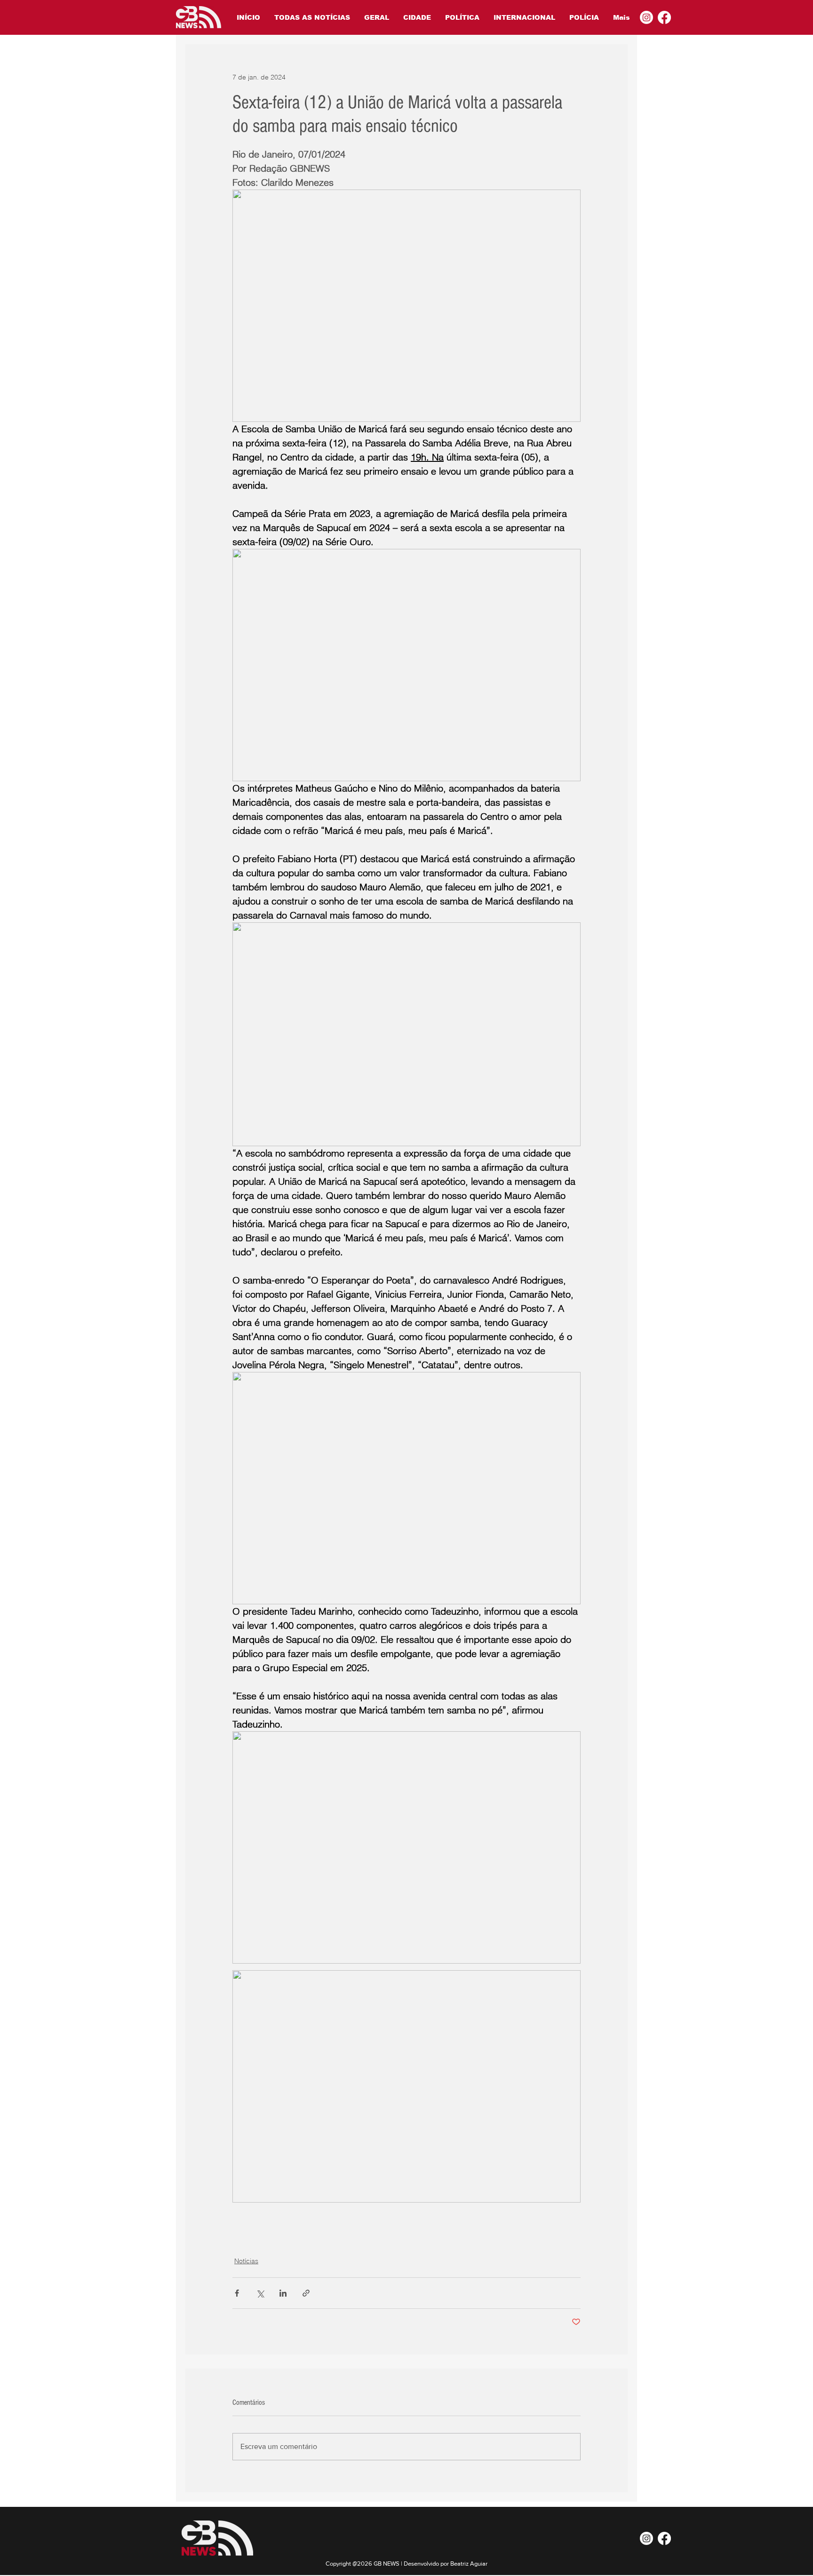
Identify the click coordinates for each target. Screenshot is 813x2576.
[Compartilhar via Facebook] (237, 2293)
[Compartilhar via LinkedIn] (283, 2293)
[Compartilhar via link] (306, 2293)
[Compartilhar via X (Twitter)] (260, 2293)
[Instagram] (646, 17)
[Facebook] (664, 17)
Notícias (246, 2261)
